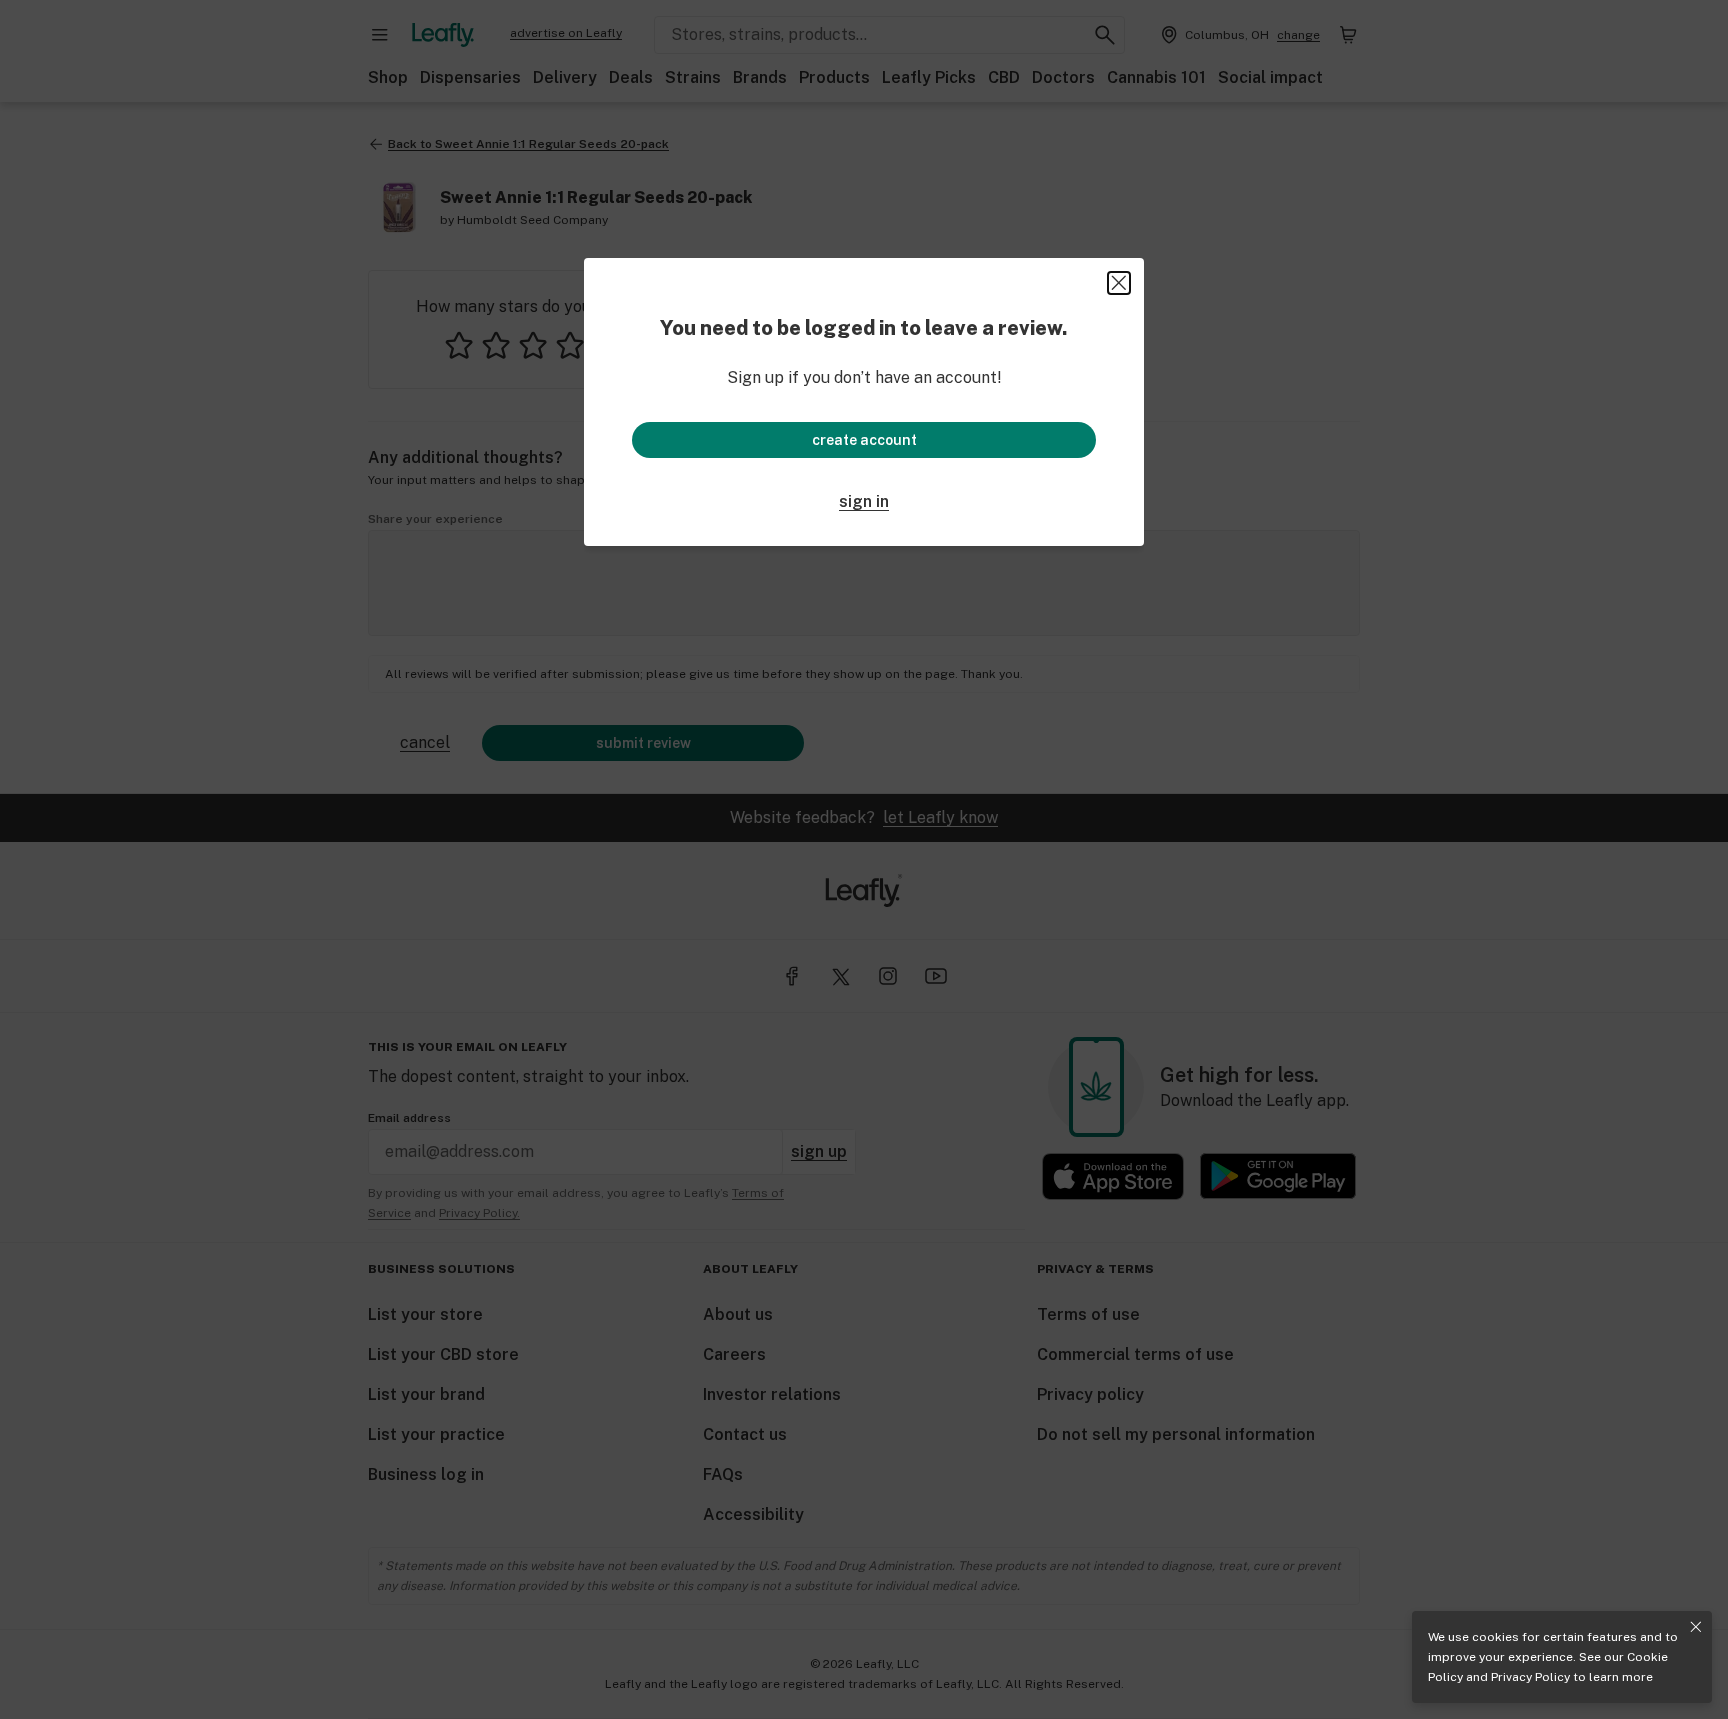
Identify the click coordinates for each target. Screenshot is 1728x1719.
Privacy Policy (1530, 1677)
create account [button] (864, 440)
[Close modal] (1119, 283)
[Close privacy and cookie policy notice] (1696, 1627)
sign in (864, 501)
